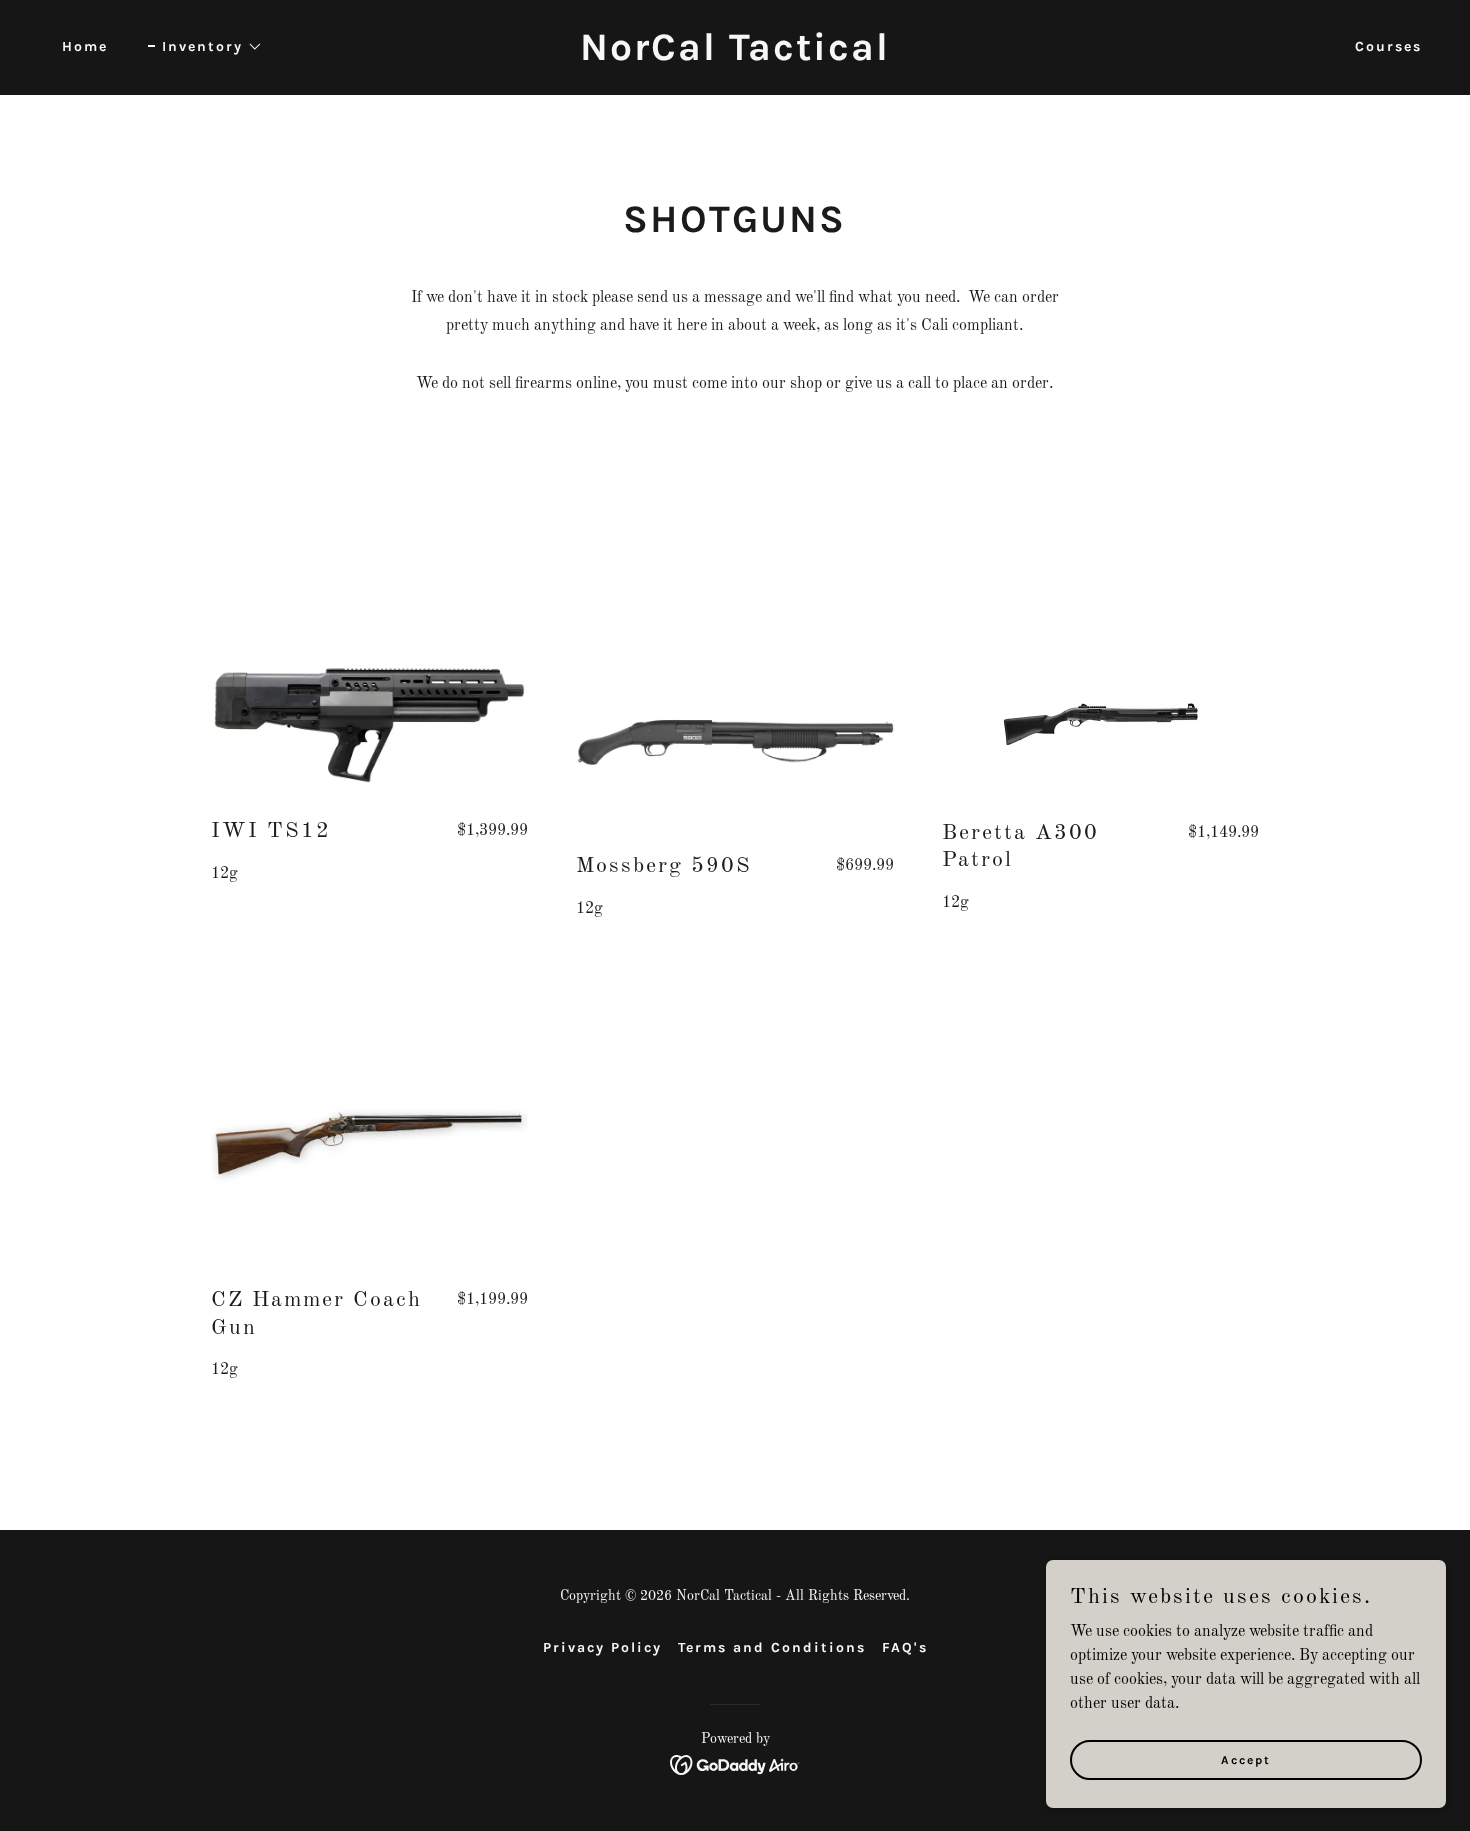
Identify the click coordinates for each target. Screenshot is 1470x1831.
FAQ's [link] (905, 1647)
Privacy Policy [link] (602, 1647)
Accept (1246, 1759)
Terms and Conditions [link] (772, 1647)
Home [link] (85, 46)
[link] (735, 56)
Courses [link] (1388, 46)
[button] (205, 47)
